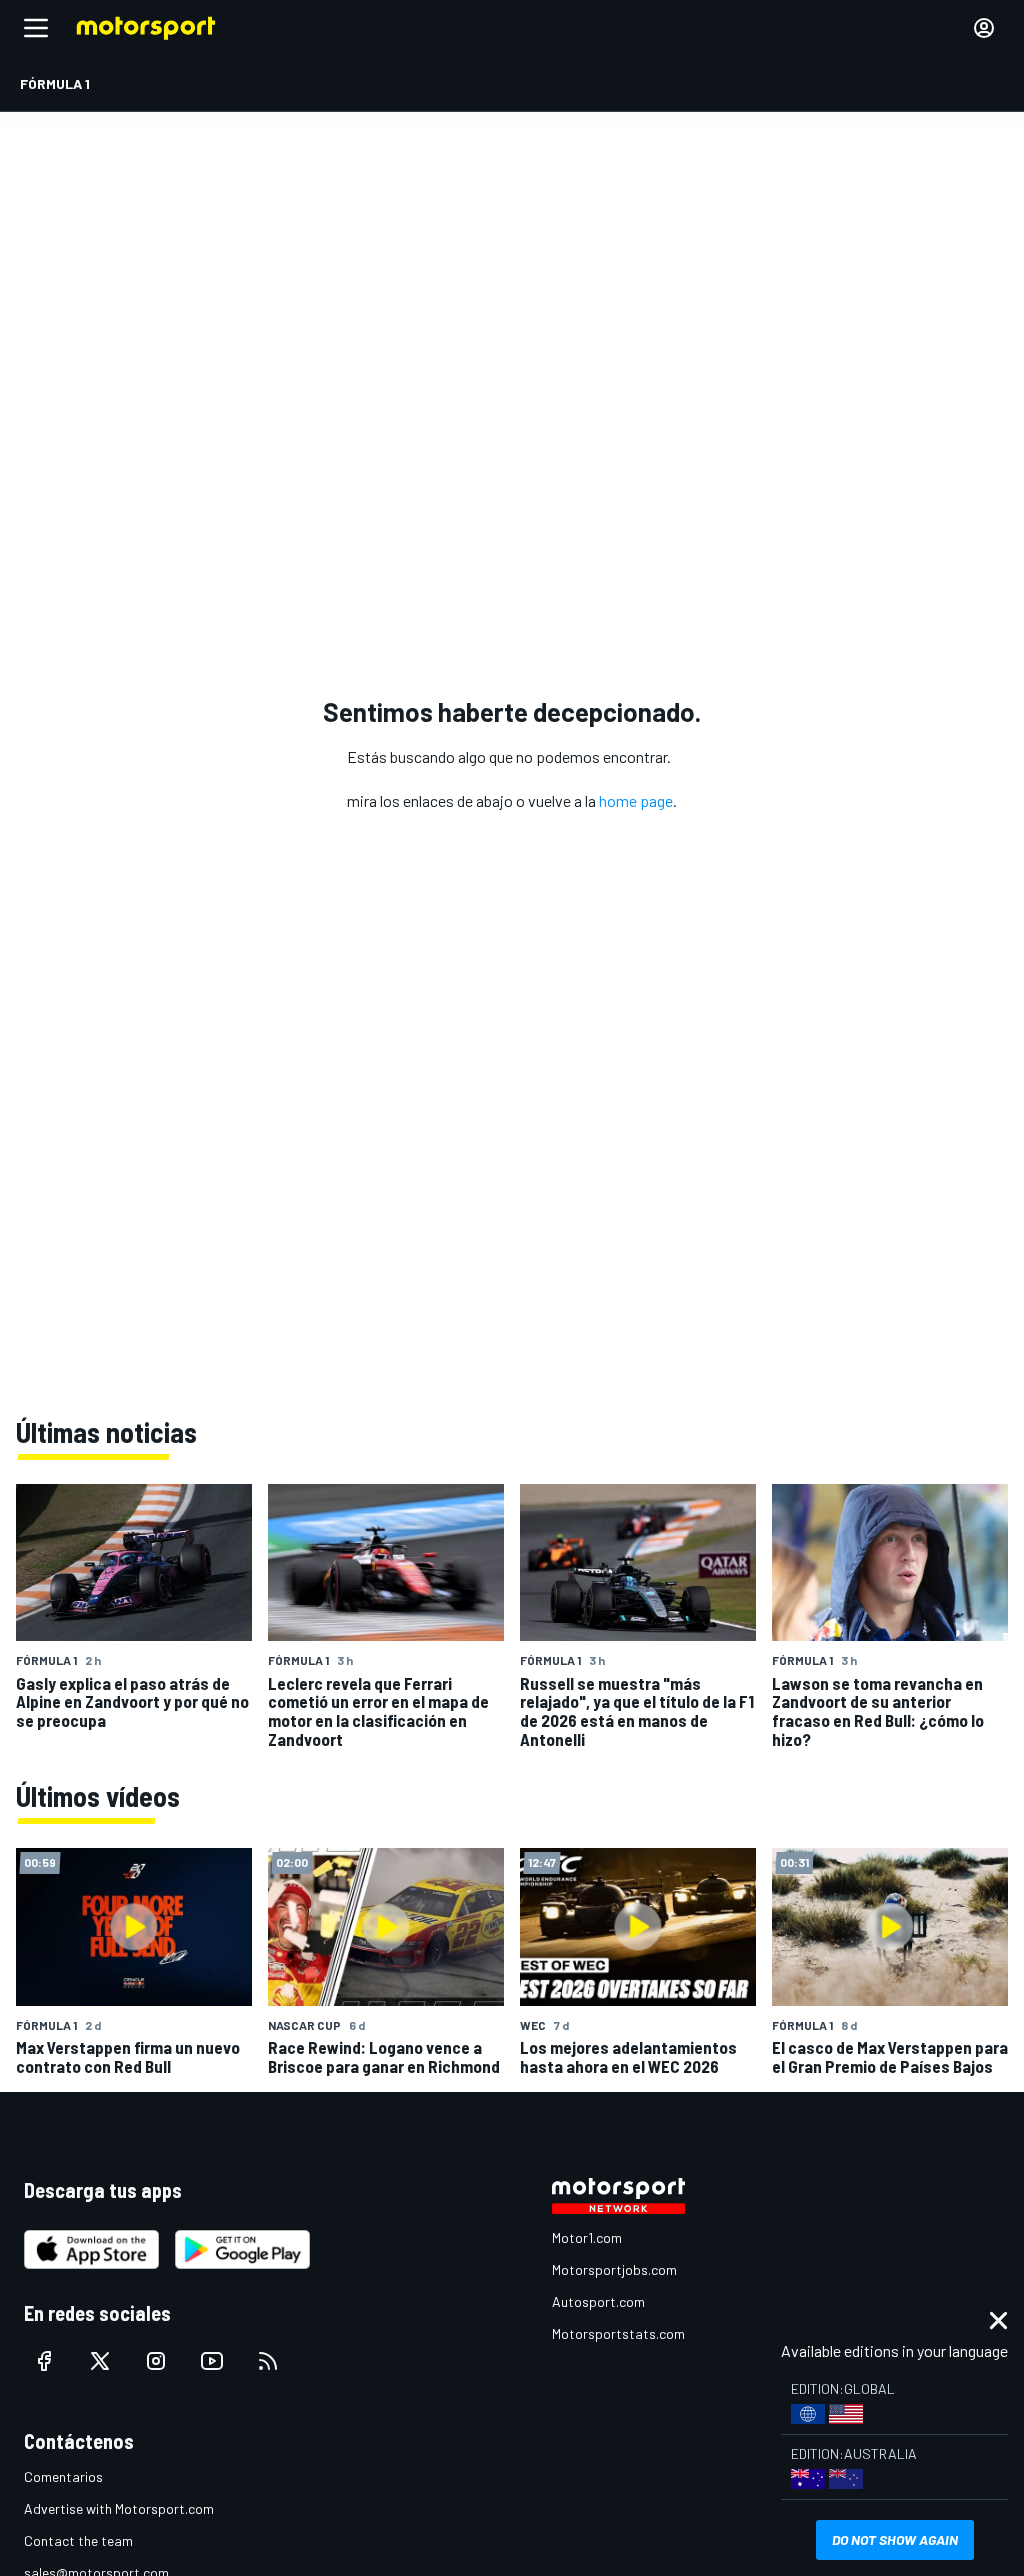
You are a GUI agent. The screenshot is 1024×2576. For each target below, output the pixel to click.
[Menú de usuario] (984, 28)
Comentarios (63, 2476)
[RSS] (268, 2361)
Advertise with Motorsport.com (119, 2508)
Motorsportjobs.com (614, 2269)
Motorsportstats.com (618, 2333)
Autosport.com (598, 2301)
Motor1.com (587, 2237)
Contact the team (78, 2540)
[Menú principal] (36, 28)
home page (636, 800)
